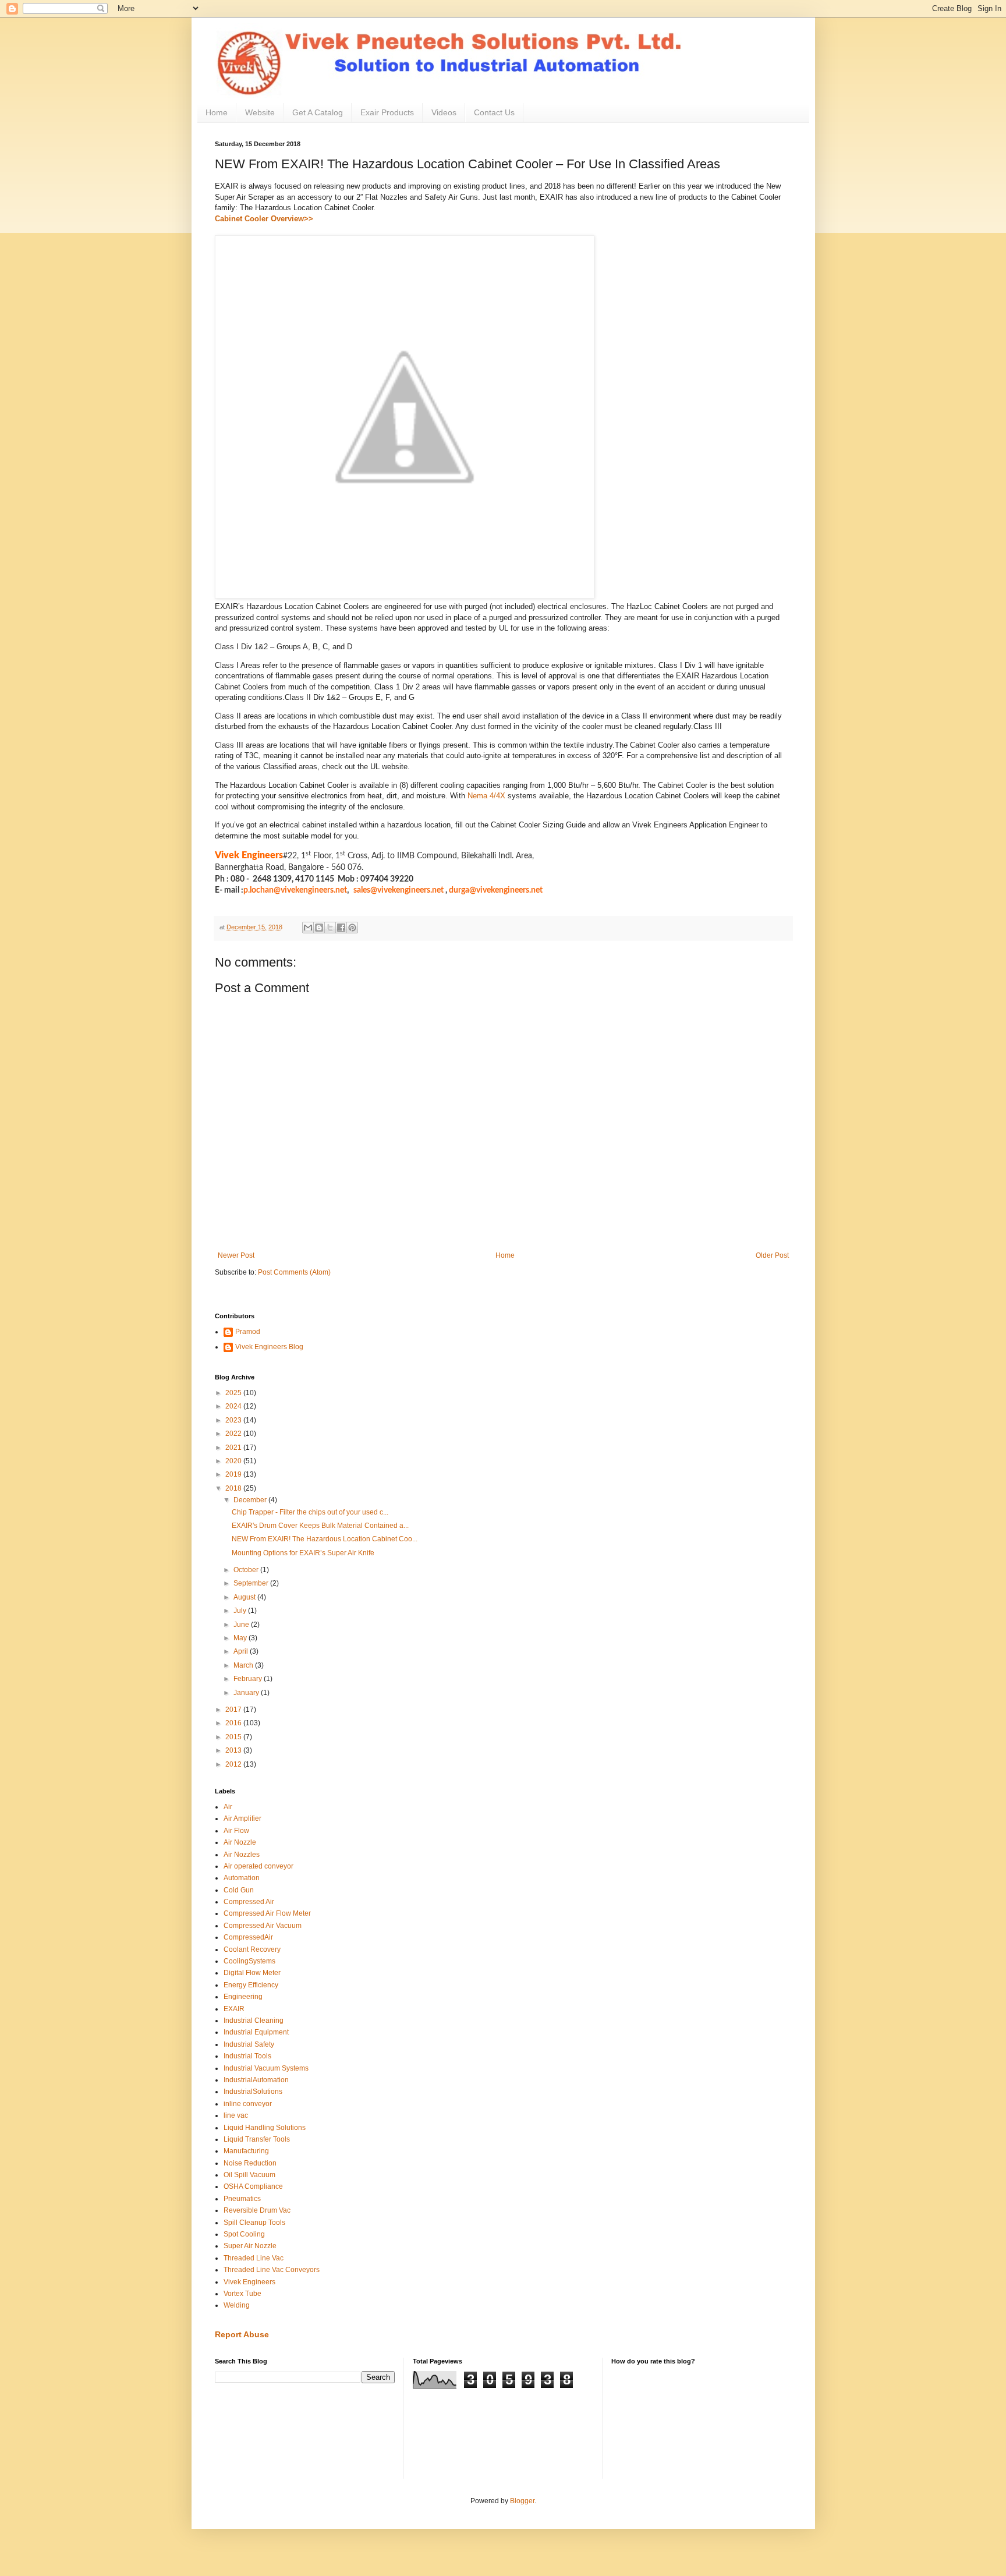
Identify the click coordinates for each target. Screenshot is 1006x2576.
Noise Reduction (250, 2163)
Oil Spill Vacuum (249, 2175)
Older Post (772, 1255)
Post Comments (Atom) (294, 1272)
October (247, 1570)
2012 (234, 1764)
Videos (444, 112)
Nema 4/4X (486, 796)
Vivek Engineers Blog (269, 1347)
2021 (234, 1448)
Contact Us (494, 112)
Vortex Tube (242, 2294)
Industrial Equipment (256, 2032)
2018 (234, 1488)
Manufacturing (246, 2151)
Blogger (522, 2501)
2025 (234, 1393)
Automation (242, 1878)
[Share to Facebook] (341, 928)
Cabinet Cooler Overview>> (264, 219)
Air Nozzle (240, 1842)
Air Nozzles (242, 1855)
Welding (237, 2305)
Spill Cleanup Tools (254, 2223)
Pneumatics (242, 2199)
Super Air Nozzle (250, 2246)
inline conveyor (248, 2104)
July (241, 1611)
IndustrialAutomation (256, 2080)
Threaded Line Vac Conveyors (272, 2270)
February (249, 1679)
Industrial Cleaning (254, 2021)
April (242, 1651)
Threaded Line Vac (254, 2258)
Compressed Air (249, 1902)
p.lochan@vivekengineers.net (295, 890)
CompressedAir (248, 1937)
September (252, 1583)
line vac (236, 2115)
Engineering (243, 1997)
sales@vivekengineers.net (398, 890)
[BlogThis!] (319, 928)
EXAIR (234, 2009)
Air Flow (236, 1831)
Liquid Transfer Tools (257, 2139)
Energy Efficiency (251, 1985)
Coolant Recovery (252, 1949)
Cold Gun (239, 1890)
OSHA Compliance (253, 2186)
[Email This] (308, 928)
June (242, 1625)
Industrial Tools (247, 2056)
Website (260, 112)
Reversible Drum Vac (257, 2210)
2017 (234, 1710)
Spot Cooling (244, 2234)
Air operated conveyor (258, 1866)
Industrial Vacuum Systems (266, 2068)
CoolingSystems (249, 1961)
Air (228, 1807)
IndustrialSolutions (253, 2092)
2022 (234, 1434)
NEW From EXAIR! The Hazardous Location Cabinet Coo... (325, 1539)
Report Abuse (242, 2334)
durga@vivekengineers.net (496, 890)
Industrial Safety (249, 2044)
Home (217, 112)
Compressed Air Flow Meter (267, 1913)
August (245, 1597)
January (247, 1693)
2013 (234, 1750)
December (251, 1500)
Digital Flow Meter (252, 1973)
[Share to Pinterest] (352, 928)
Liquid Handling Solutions (265, 2128)
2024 (234, 1406)
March (244, 1665)
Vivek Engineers (249, 2282)
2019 (234, 1474)
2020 (234, 1461)
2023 (234, 1420)
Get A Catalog (318, 112)
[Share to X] (330, 928)
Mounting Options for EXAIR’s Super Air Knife (303, 1553)
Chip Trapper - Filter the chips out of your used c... (310, 1512)
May (241, 1638)
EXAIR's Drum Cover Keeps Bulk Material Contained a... (320, 1526)
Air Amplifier (242, 1818)
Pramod (248, 1332)
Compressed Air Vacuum (263, 1926)
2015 (234, 1737)
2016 (234, 1723)
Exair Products (387, 112)
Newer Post (236, 1255)
